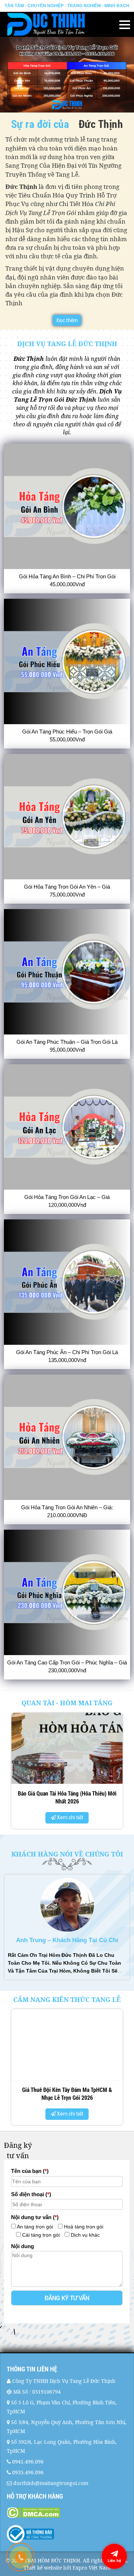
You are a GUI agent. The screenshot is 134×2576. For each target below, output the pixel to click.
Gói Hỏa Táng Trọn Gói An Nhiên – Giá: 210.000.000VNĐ (67, 1511)
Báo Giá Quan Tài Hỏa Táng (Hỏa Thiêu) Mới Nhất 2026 (67, 1797)
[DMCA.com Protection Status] (67, 2513)
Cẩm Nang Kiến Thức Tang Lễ (67, 1999)
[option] (67, 1773)
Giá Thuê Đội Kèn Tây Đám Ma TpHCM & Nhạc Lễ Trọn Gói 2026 (67, 2094)
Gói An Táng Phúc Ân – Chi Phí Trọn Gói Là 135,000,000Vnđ (67, 1356)
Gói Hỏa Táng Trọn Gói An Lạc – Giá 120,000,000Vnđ (67, 1201)
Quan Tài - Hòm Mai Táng (67, 1703)
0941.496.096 (28, 2462)
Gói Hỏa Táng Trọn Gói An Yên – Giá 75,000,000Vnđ (67, 891)
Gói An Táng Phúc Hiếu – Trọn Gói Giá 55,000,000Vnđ (67, 735)
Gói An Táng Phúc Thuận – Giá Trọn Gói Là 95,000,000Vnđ (67, 1046)
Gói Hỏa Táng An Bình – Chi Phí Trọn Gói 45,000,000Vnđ (67, 580)
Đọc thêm (67, 320)
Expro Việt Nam (91, 2568)
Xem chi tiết (70, 1817)
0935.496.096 (28, 2472)
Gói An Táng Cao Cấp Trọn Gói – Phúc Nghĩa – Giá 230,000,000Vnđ (67, 1666)
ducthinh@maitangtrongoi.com (51, 2483)
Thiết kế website (43, 2568)
